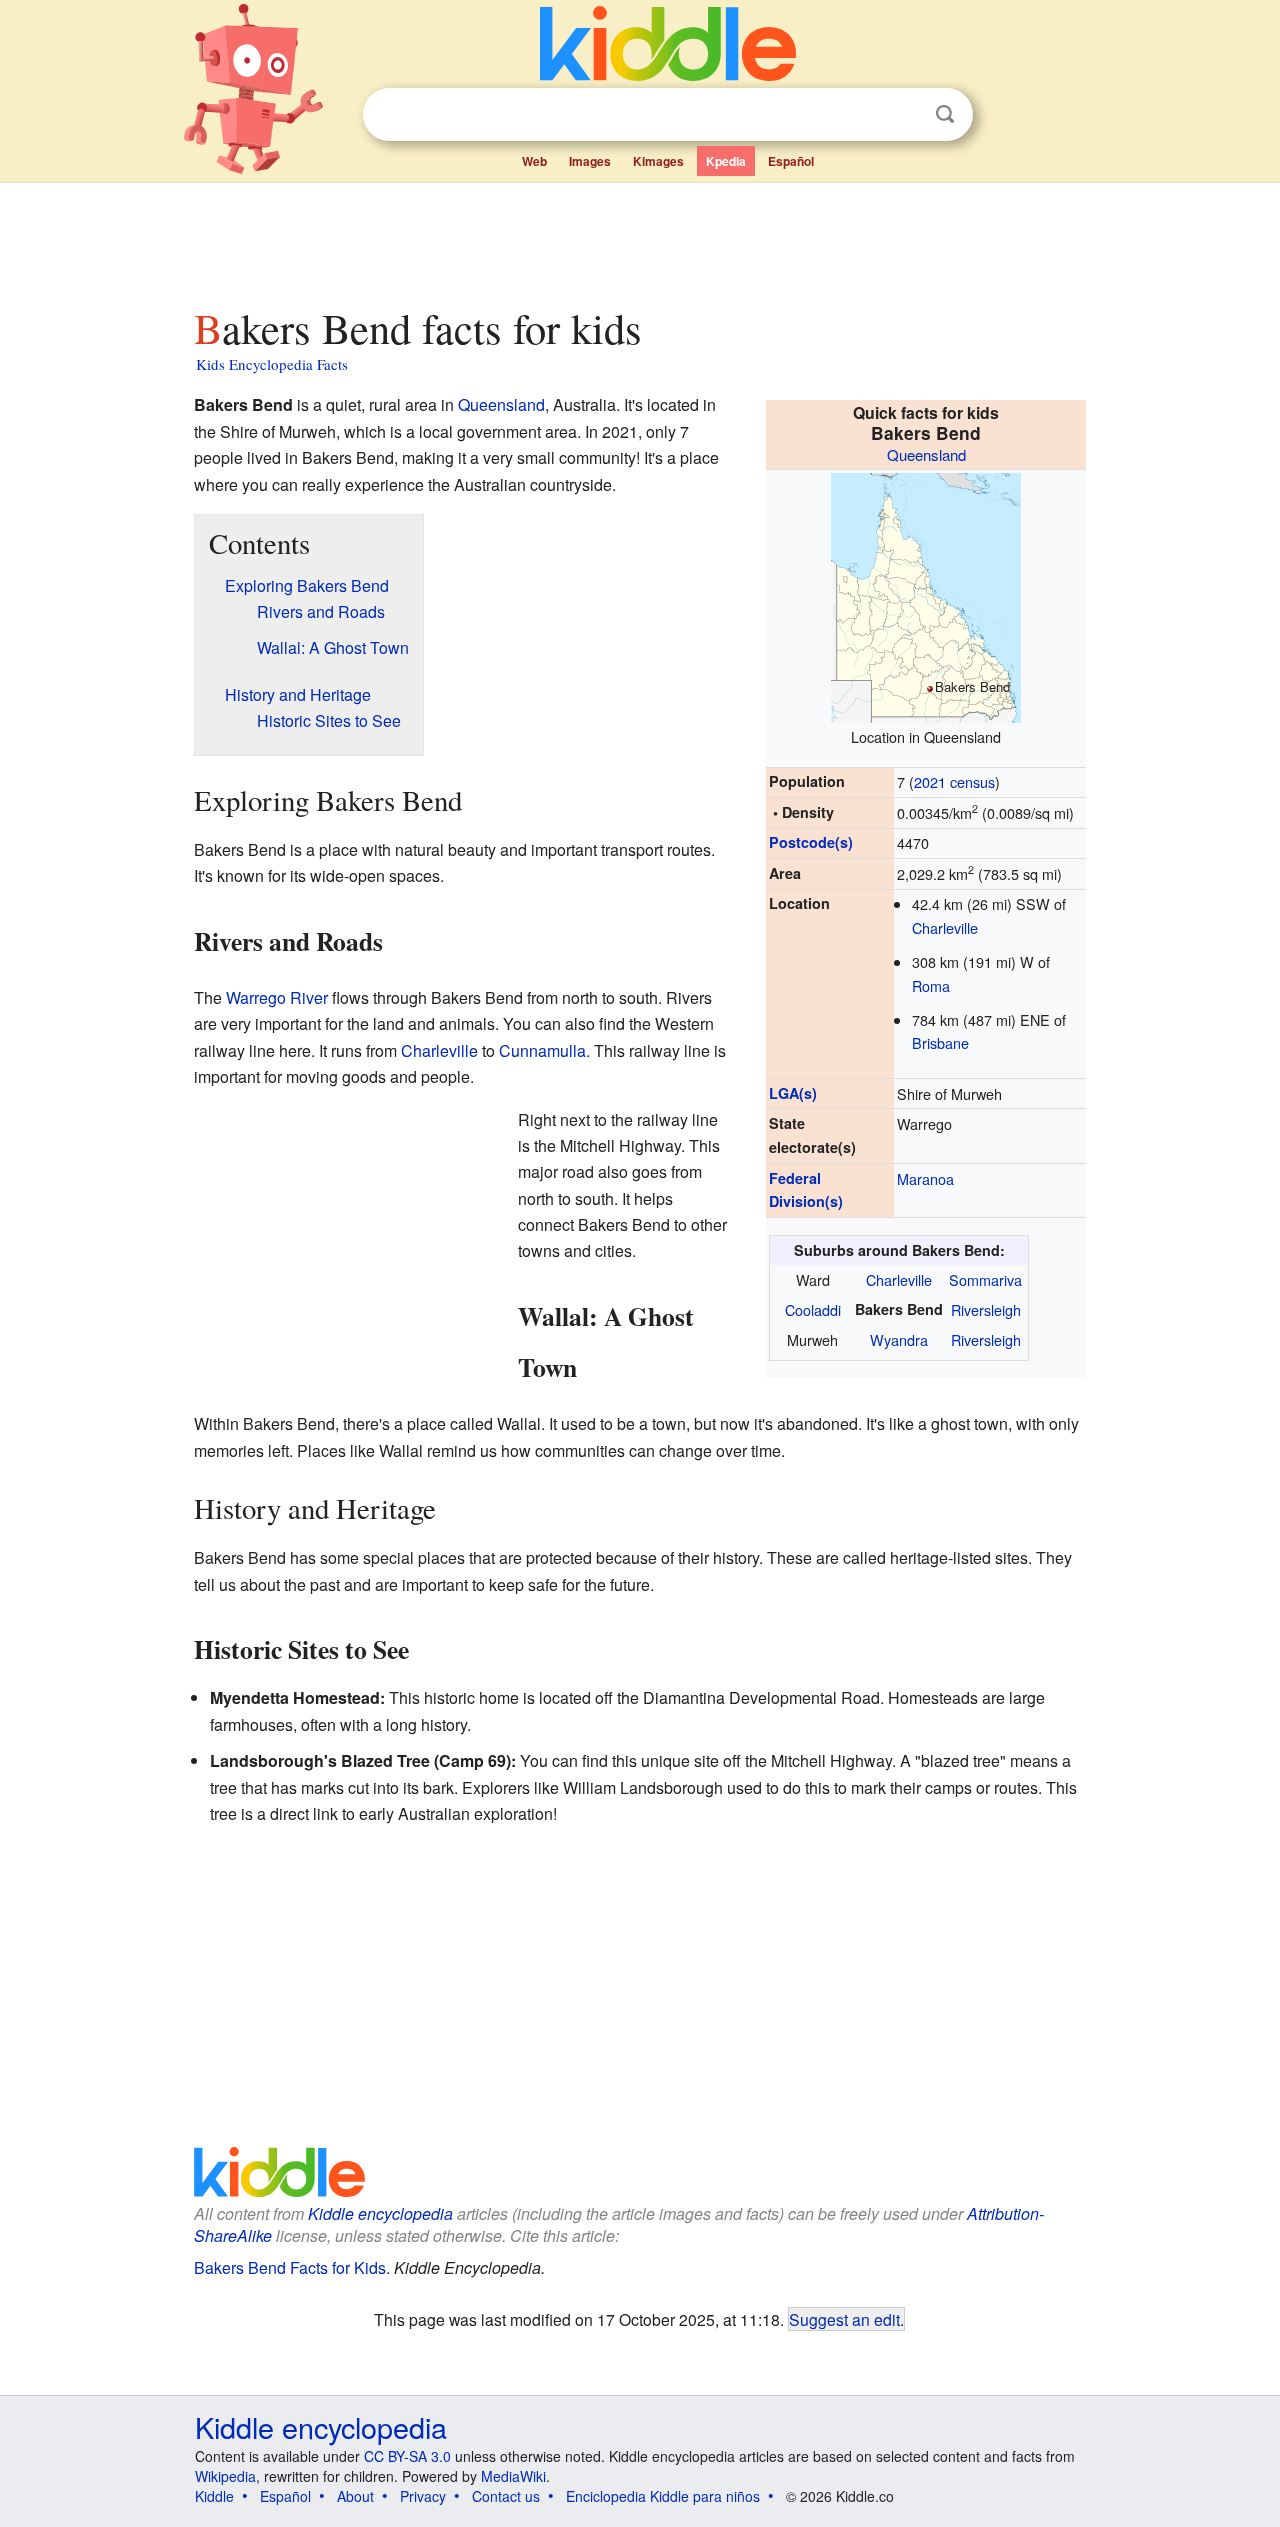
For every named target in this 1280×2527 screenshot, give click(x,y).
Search (945, 114)
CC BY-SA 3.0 (407, 2456)
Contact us (506, 2496)
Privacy (423, 2496)
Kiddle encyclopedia (380, 2213)
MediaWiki (513, 2476)
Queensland (926, 454)
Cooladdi (813, 1309)
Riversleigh (986, 1309)
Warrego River (277, 997)
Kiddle (214, 2496)
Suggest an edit (844, 2319)
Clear (904, 115)
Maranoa (925, 1178)
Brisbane (940, 1042)
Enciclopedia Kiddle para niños (663, 2496)
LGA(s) (793, 1093)
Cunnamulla (542, 1050)
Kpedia (726, 161)
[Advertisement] (639, 239)
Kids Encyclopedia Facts (272, 364)
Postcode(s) (811, 842)
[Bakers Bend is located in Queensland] (926, 594)
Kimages (658, 161)
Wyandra (899, 1339)
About (355, 2496)
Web (534, 161)
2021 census (954, 781)
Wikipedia (225, 2476)
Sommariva (985, 1279)
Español (791, 161)
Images (590, 161)
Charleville (945, 927)
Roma (931, 985)
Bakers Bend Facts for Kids (290, 2267)
